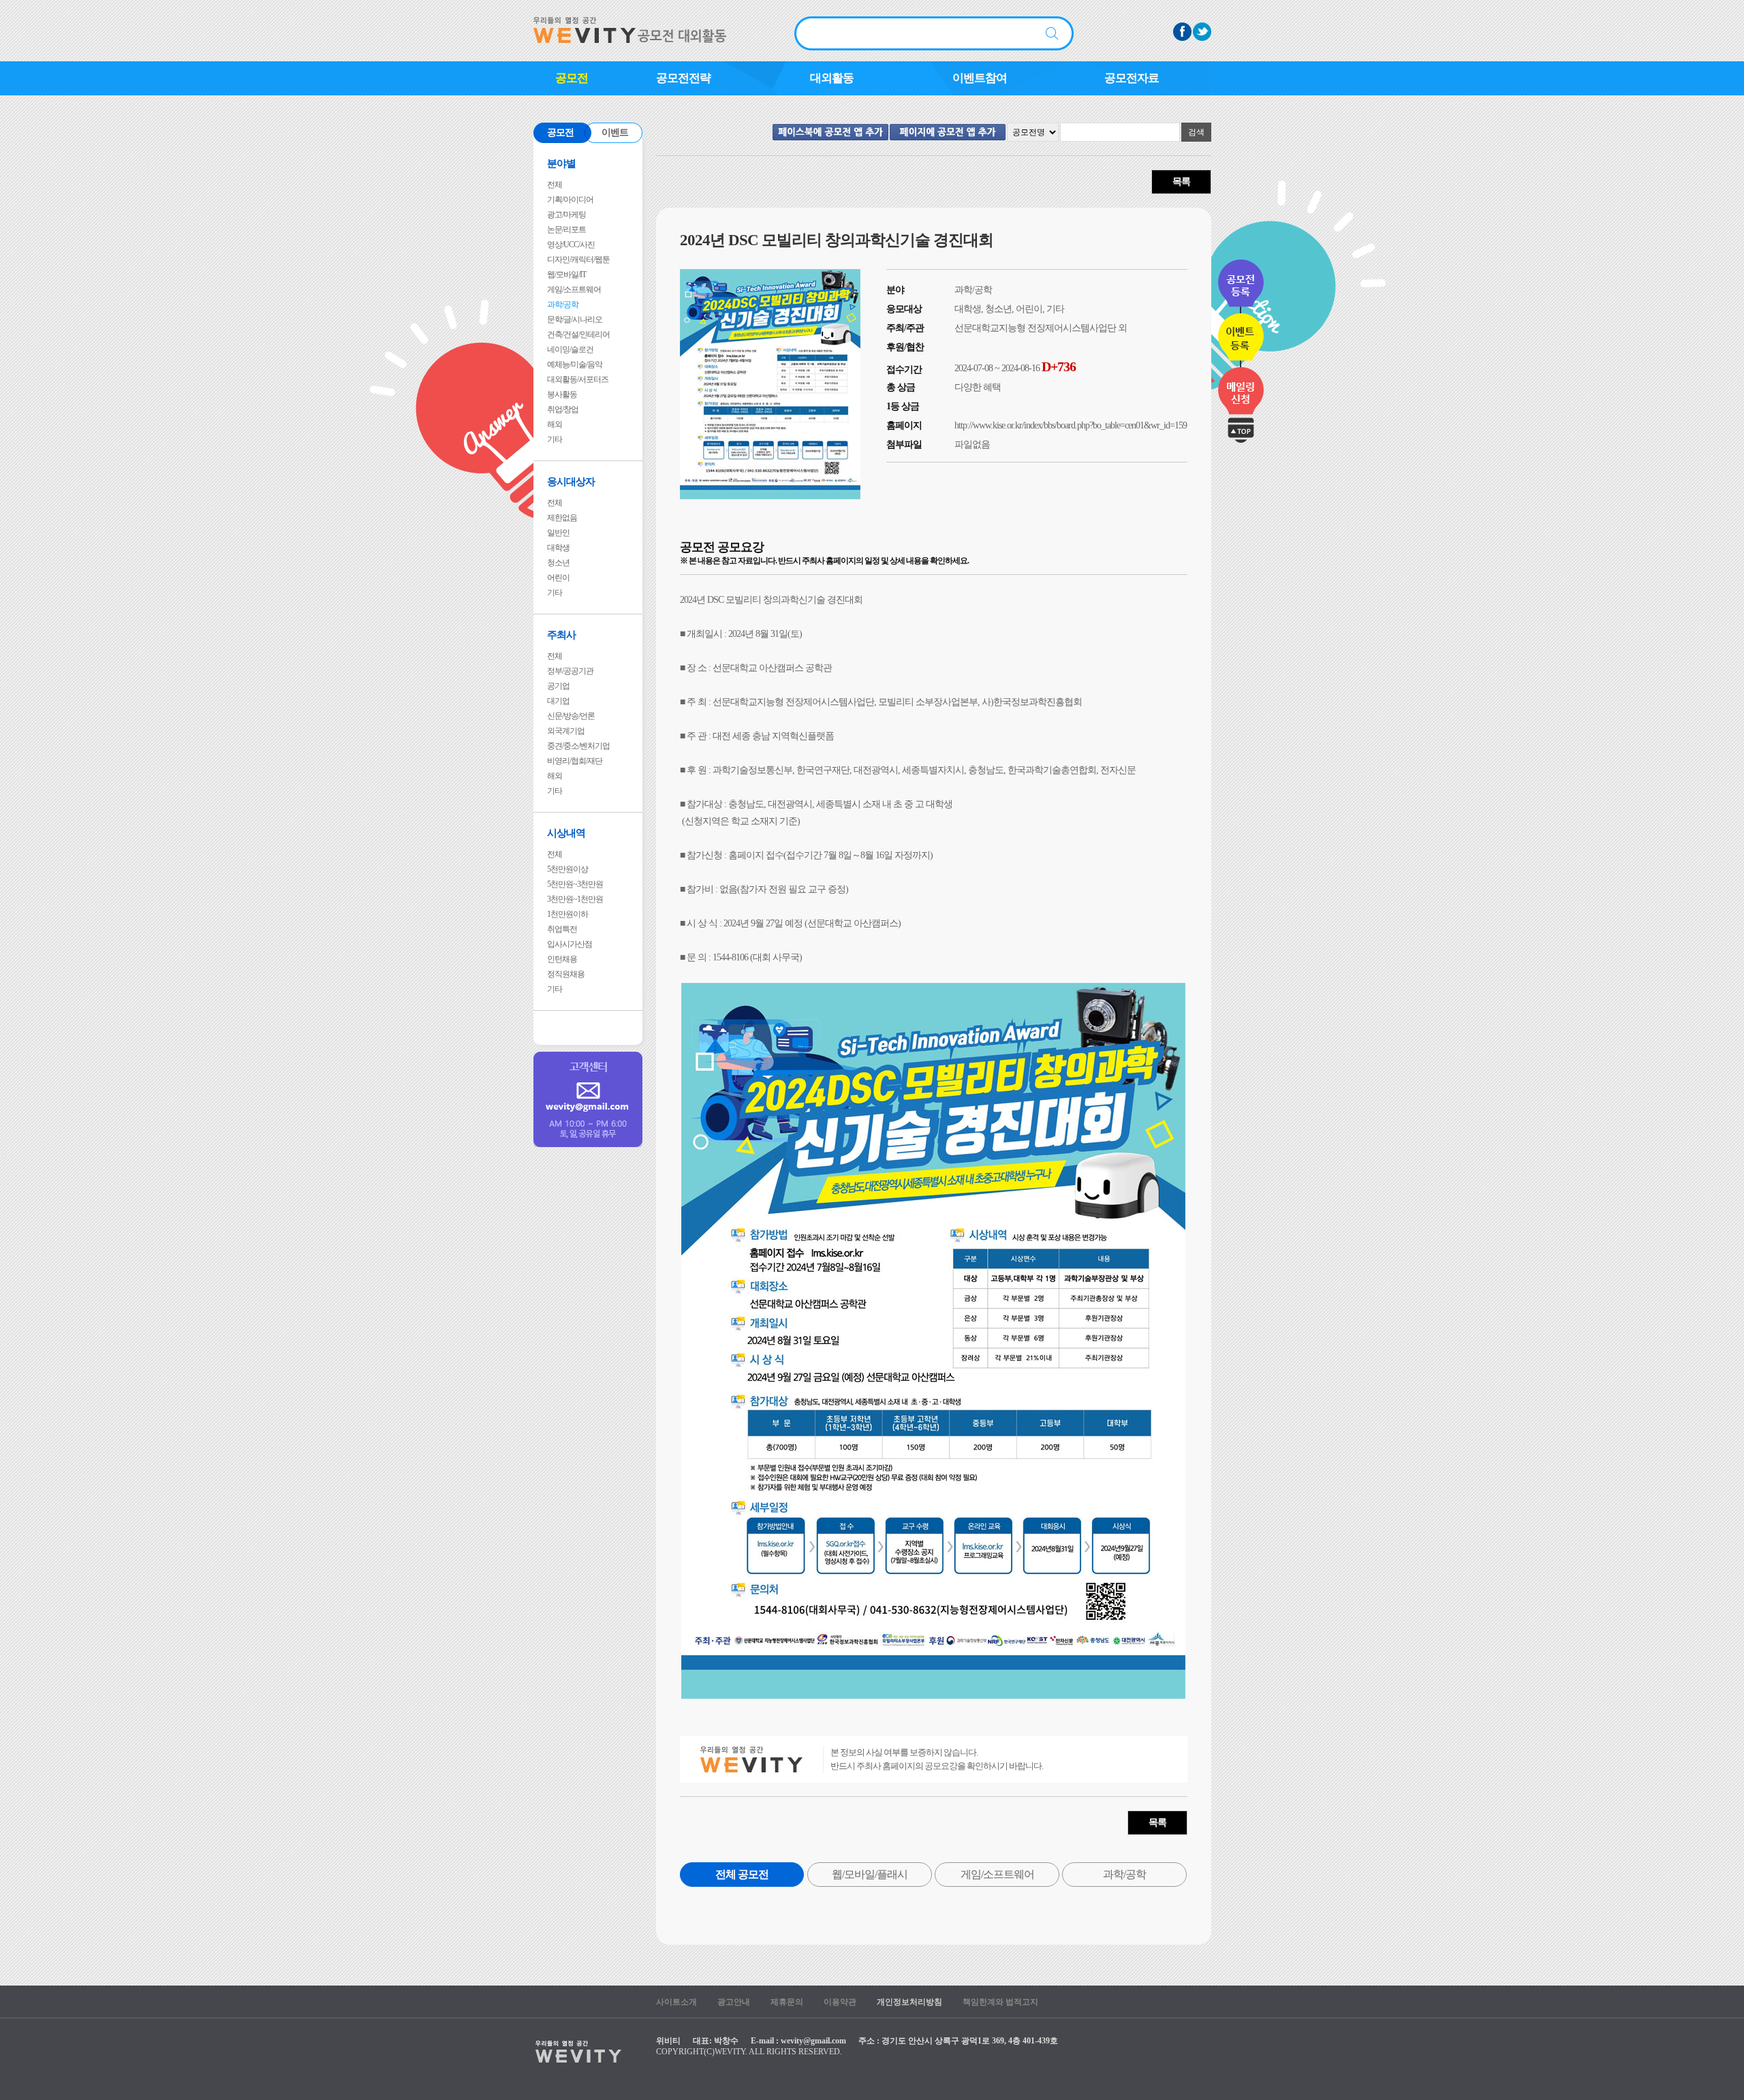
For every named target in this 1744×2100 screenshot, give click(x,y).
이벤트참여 (980, 78)
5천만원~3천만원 (575, 884)
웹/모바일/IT (566, 275)
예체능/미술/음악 (575, 364)
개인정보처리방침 (909, 2002)
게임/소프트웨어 (574, 289)
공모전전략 (683, 78)
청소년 (558, 563)
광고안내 (734, 2002)
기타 (555, 439)
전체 (555, 185)
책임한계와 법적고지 (1000, 2002)
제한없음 (562, 518)
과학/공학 (563, 304)
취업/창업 (563, 409)
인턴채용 (562, 959)
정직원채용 (566, 974)
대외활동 (832, 78)
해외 (555, 424)
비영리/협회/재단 (575, 761)
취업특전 (562, 929)
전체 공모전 (742, 1874)
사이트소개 (676, 2002)
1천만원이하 (567, 914)
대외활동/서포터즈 (578, 379)
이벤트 (615, 132)
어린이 (558, 578)
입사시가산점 (570, 944)
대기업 (558, 701)
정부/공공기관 (570, 671)
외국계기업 (566, 731)
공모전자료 (1132, 78)
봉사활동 (562, 394)
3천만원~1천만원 (575, 899)
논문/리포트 (566, 230)
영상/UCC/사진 (571, 245)
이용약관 (840, 2002)
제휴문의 (787, 2002)
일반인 (558, 533)
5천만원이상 (567, 869)
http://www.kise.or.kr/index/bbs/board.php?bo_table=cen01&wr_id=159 (1071, 425)
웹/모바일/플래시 (870, 1874)
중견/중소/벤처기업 (578, 746)
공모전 (572, 78)
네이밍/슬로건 (570, 349)
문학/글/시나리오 (575, 319)
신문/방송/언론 (571, 716)
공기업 (558, 686)
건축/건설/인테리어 (578, 334)
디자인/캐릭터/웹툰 (578, 260)
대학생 (558, 548)
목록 (1181, 182)
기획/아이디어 (570, 200)
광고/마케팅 (566, 215)
